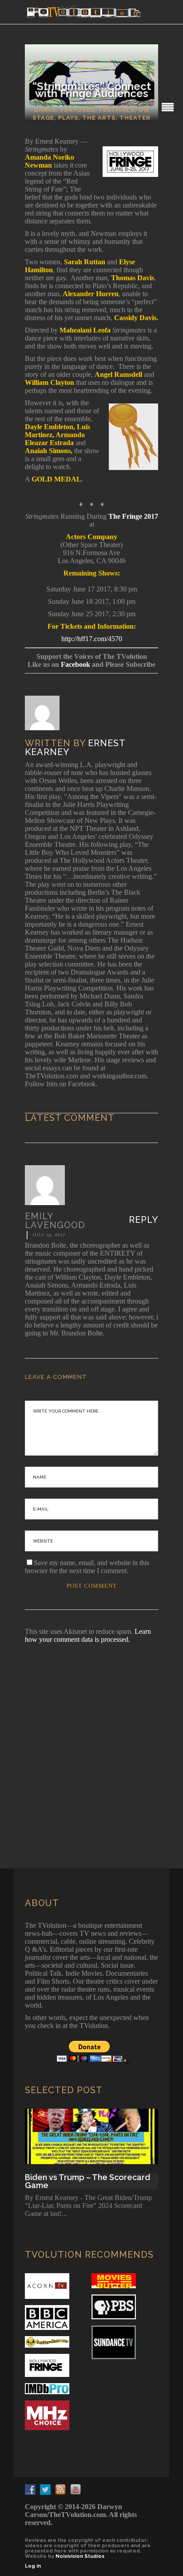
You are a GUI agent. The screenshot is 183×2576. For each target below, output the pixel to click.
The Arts (99, 118)
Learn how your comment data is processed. (88, 1635)
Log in (33, 2566)
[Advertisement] (91, 1744)
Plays (68, 118)
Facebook (76, 664)
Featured (78, 110)
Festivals (117, 110)
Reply (143, 1220)
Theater (135, 118)
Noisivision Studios (80, 2556)
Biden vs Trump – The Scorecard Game (88, 2181)
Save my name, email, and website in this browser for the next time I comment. (87, 1567)
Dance (45, 110)
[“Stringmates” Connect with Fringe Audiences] (48, 713)
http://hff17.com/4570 (92, 639)
